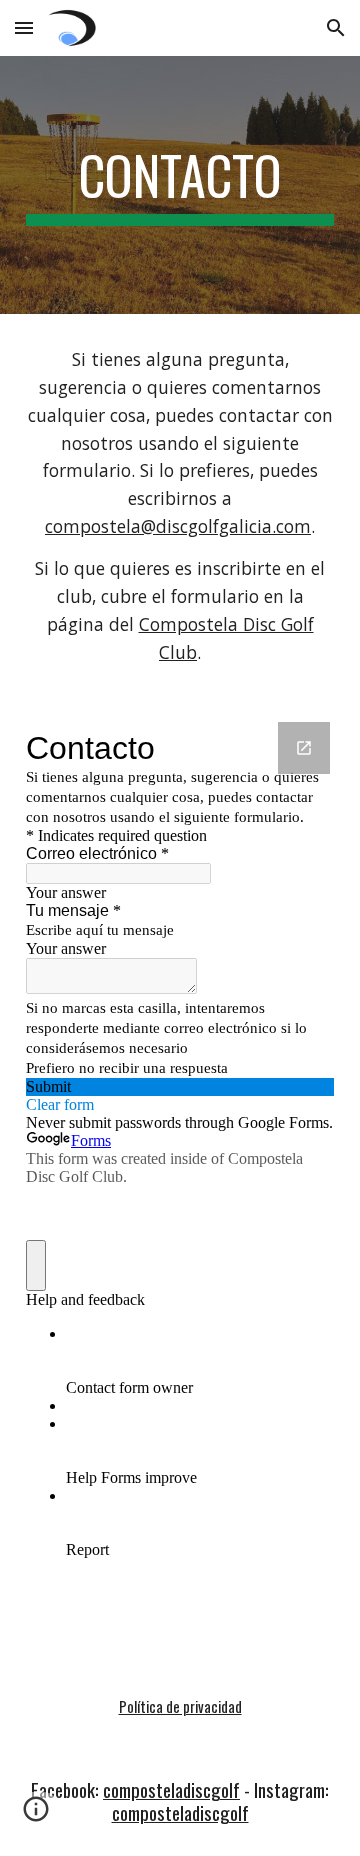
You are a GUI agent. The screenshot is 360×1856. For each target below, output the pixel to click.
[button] (24, 27)
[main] (180, 185)
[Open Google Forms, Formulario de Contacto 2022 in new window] (304, 748)
